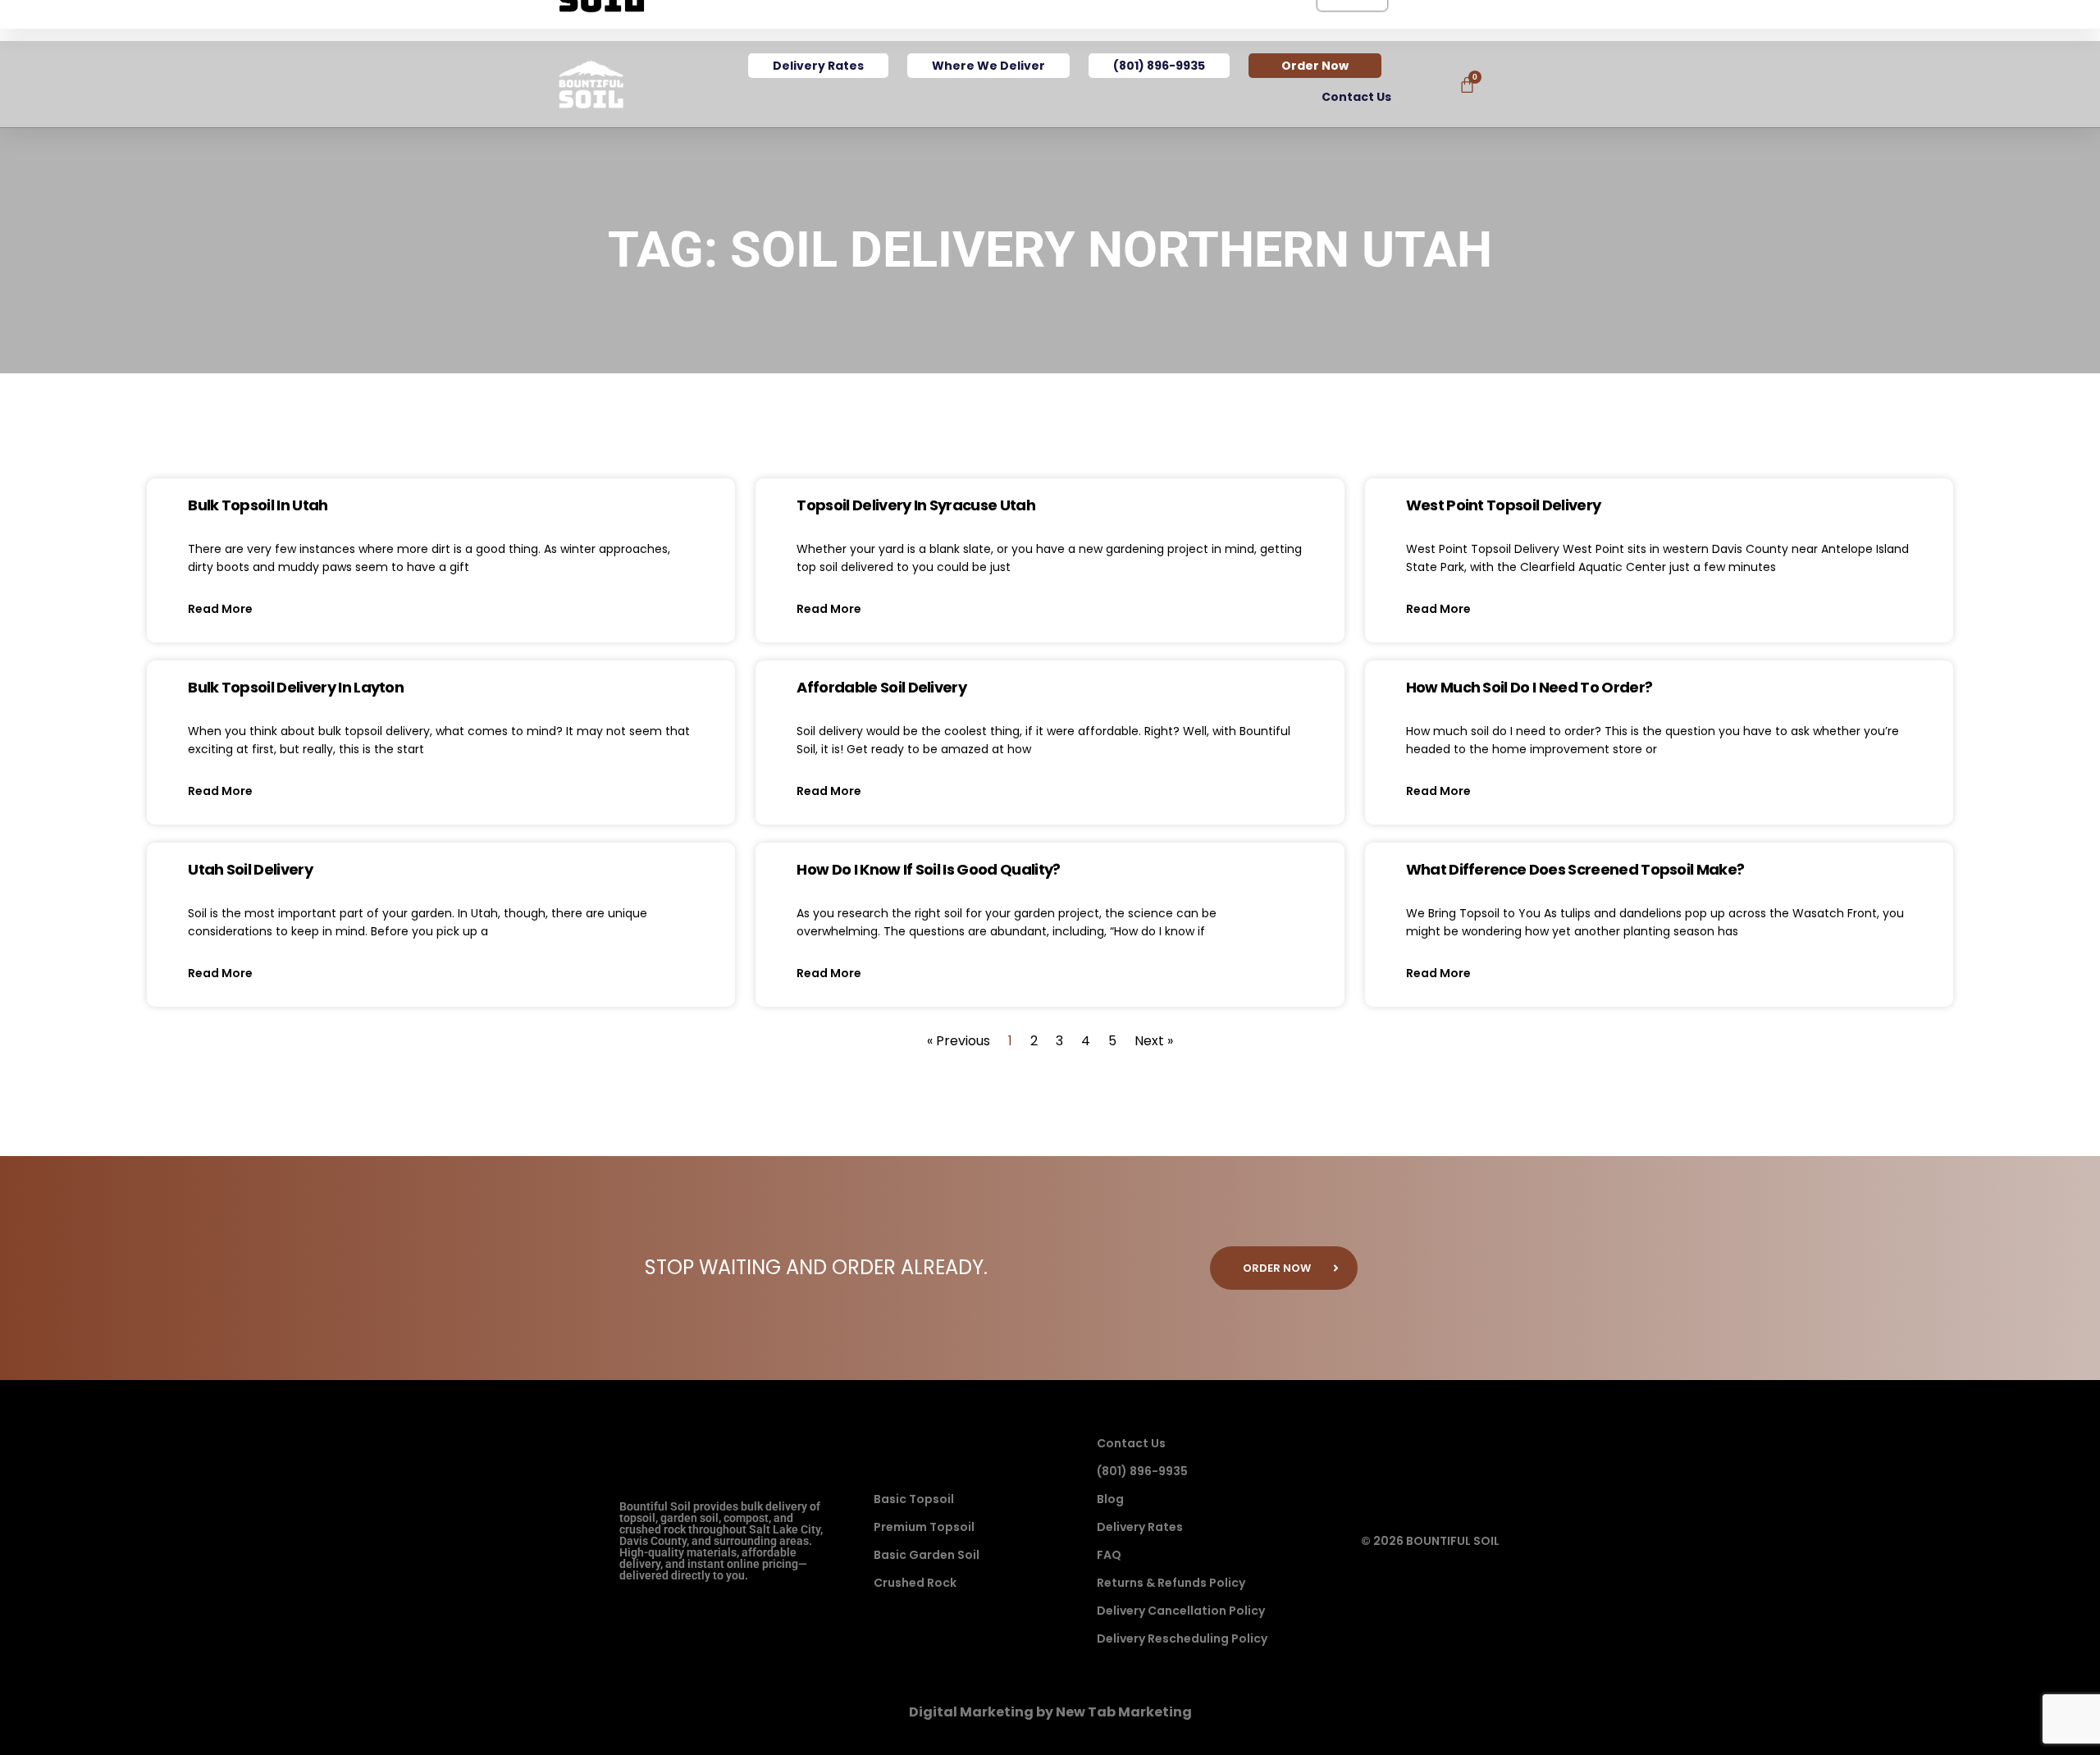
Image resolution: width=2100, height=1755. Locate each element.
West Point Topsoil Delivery (1504, 505)
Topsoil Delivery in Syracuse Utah (916, 505)
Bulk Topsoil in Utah (258, 505)
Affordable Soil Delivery (881, 687)
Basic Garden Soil (927, 1555)
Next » (1154, 1041)
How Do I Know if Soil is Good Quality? (928, 869)
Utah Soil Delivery (250, 869)
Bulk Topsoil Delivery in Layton (296, 687)
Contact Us (1356, 97)
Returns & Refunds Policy (1171, 1583)
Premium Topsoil (924, 1527)
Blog (1110, 1499)
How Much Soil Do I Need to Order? (1529, 687)
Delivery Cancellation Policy (1181, 1611)
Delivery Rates (818, 66)
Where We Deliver (988, 66)
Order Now (1315, 66)
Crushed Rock (915, 1583)
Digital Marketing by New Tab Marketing (1050, 1712)
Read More (220, 609)
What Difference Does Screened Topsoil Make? (1575, 869)
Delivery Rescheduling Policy (1182, 1638)
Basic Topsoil (914, 1499)
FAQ (1109, 1555)
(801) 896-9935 (1159, 66)
